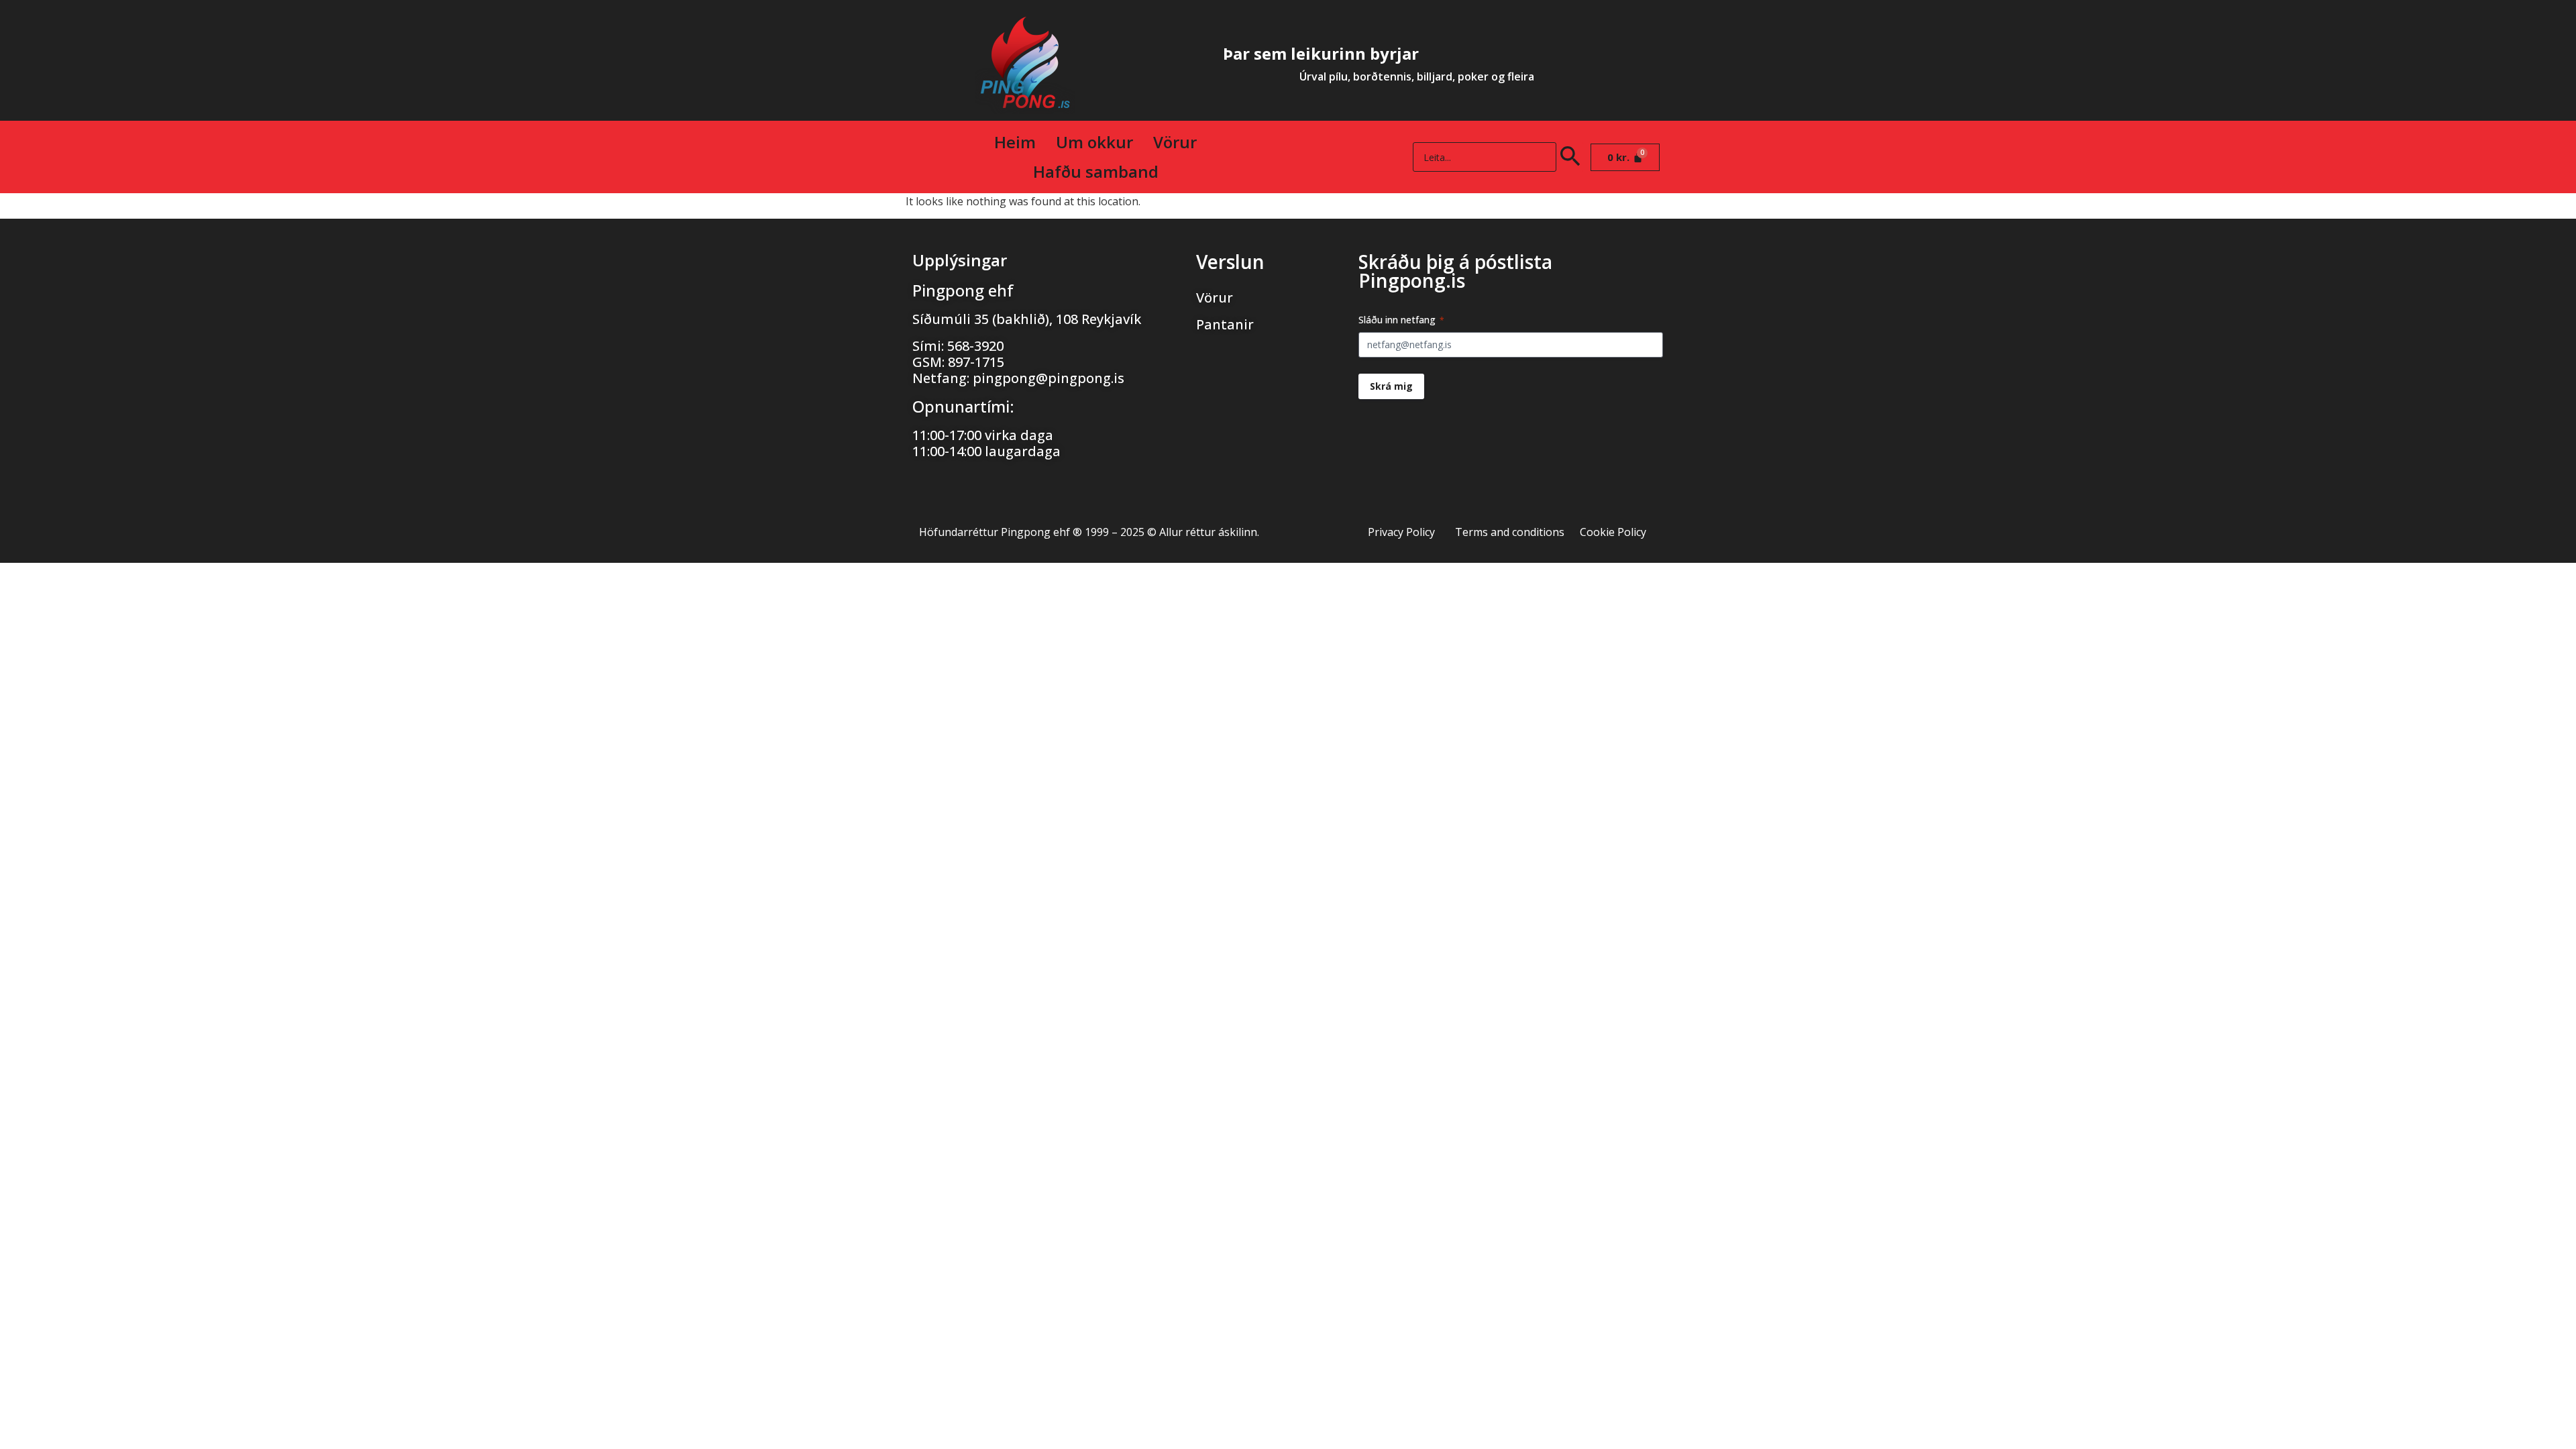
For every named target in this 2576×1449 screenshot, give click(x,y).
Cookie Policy (1613, 532)
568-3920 (975, 346)
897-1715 (976, 362)
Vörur (1175, 142)
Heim (1015, 142)
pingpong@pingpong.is (1049, 378)
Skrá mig (1391, 386)
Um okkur (1094, 142)
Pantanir (1225, 324)
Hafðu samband (1096, 171)
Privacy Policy (1401, 532)
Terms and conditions (1510, 532)
